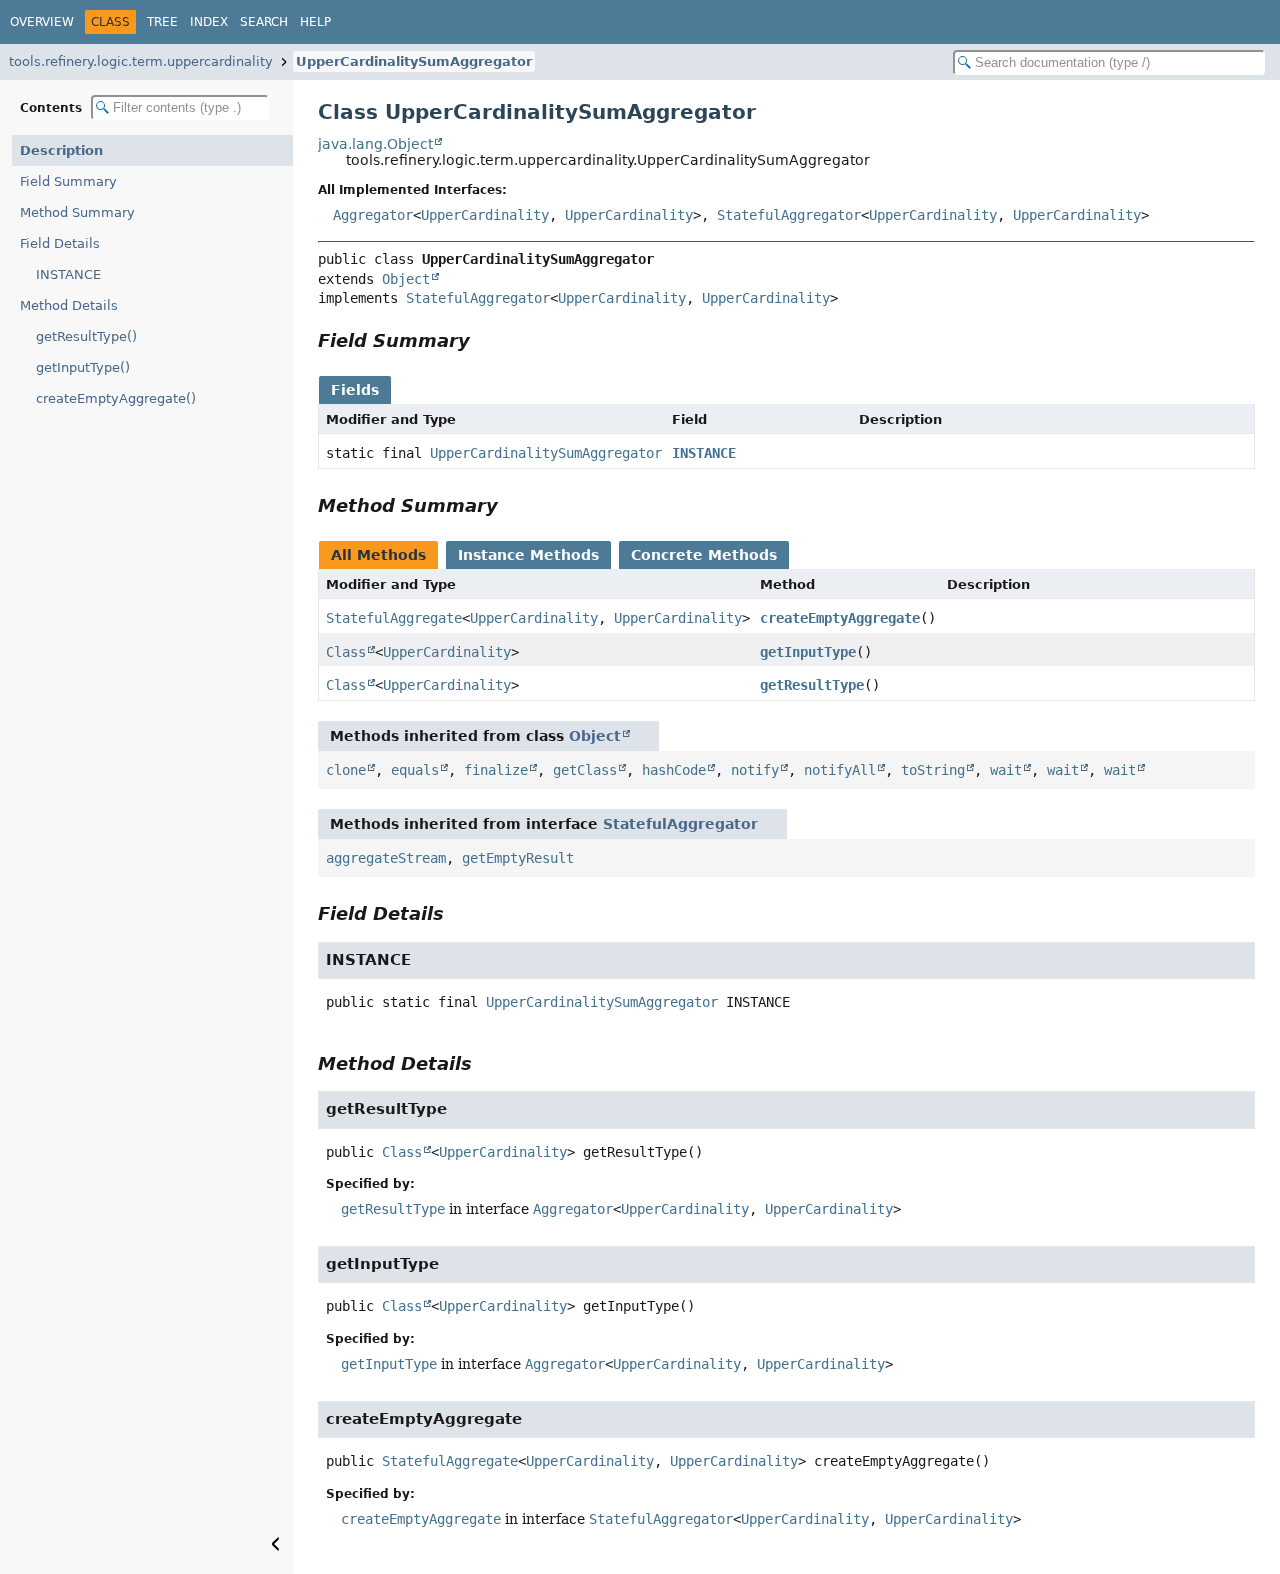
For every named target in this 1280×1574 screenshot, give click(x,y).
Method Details (69, 305)
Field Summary (68, 181)
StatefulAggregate (394, 618)
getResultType (812, 685)
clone (346, 770)
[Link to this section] (484, 340)
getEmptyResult (518, 858)
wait (1006, 770)
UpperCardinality (485, 215)
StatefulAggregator (789, 215)
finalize (496, 770)
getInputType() (83, 367)
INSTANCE (68, 274)
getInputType (808, 652)
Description (61, 150)
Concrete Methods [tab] (704, 555)
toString (933, 770)
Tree (162, 22)
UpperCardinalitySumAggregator (414, 61)
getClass (585, 770)
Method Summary (77, 212)
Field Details (60, 243)
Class (346, 652)
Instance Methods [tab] (528, 555)
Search (264, 22)
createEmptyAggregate (840, 618)
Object (406, 279)
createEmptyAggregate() (116, 398)
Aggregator (373, 215)
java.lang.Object (375, 144)
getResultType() (86, 336)
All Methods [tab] (378, 555)
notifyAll (840, 770)
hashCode (674, 770)
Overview (42, 22)
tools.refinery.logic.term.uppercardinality (141, 61)
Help (315, 22)
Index (209, 22)
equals (415, 770)
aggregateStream (386, 858)
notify (755, 770)
